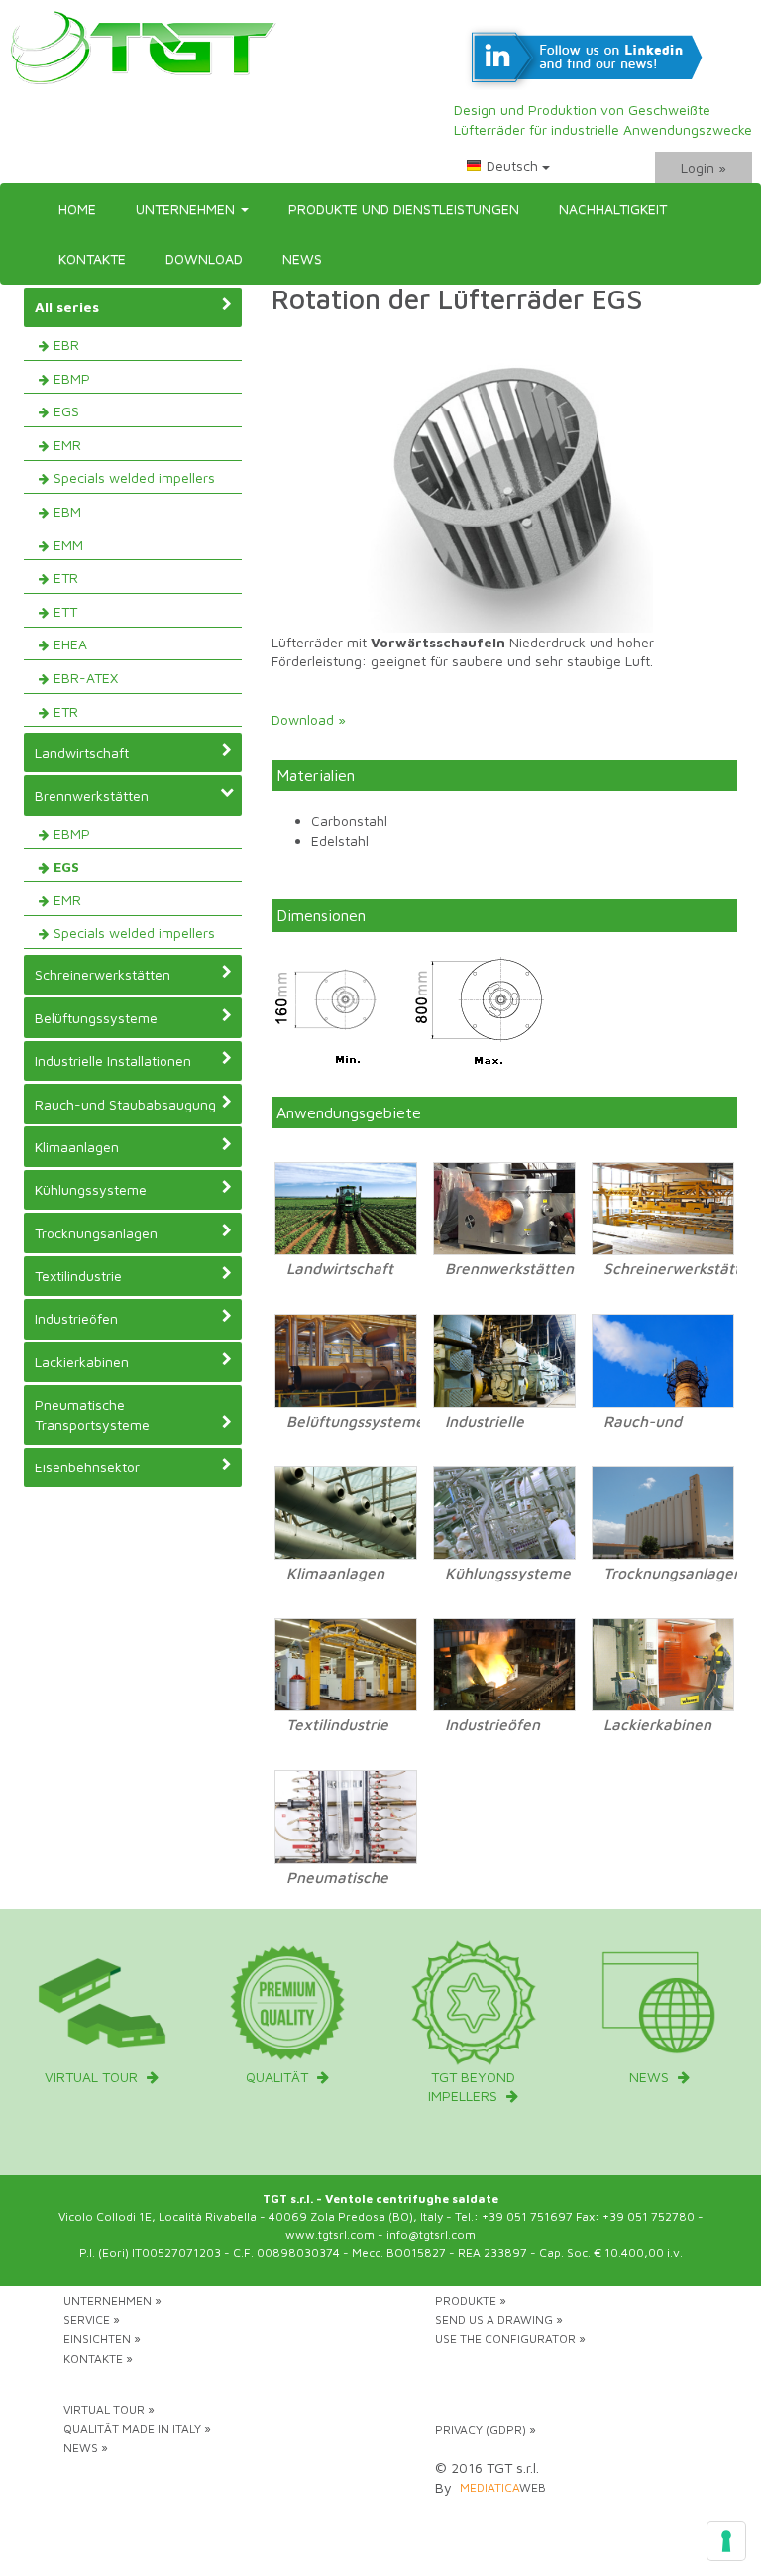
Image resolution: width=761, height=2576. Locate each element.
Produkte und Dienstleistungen (404, 209)
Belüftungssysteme (96, 1018)
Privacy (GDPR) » (486, 2430)
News (302, 258)
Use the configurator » (510, 2339)
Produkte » (471, 2301)
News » (86, 2448)
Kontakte (92, 258)
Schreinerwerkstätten (103, 974)
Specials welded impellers (134, 477)
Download (204, 258)
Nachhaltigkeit (613, 209)
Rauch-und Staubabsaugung (125, 1104)
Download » (309, 719)
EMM (68, 545)
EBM (67, 511)
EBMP (72, 378)
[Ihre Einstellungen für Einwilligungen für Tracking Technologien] (726, 2541)
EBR (66, 345)
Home (77, 209)
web (503, 2487)
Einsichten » (102, 2339)
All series (67, 307)
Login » (704, 167)
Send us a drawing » (499, 2320)
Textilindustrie (78, 1276)
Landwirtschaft (82, 752)
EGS (66, 411)
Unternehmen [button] (187, 209)
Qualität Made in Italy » (137, 2429)
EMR (67, 445)
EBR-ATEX (86, 678)
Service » (92, 2320)
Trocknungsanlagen (96, 1233)
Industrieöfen (76, 1318)
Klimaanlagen (77, 1147)
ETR (66, 578)
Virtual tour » (109, 2410)
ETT (65, 611)
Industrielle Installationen (113, 1060)
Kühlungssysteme (91, 1189)
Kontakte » (98, 2358)
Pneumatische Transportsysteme (92, 1414)
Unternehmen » (112, 2301)
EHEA (70, 644)
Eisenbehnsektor (87, 1467)
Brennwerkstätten (92, 796)
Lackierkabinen (82, 1362)
